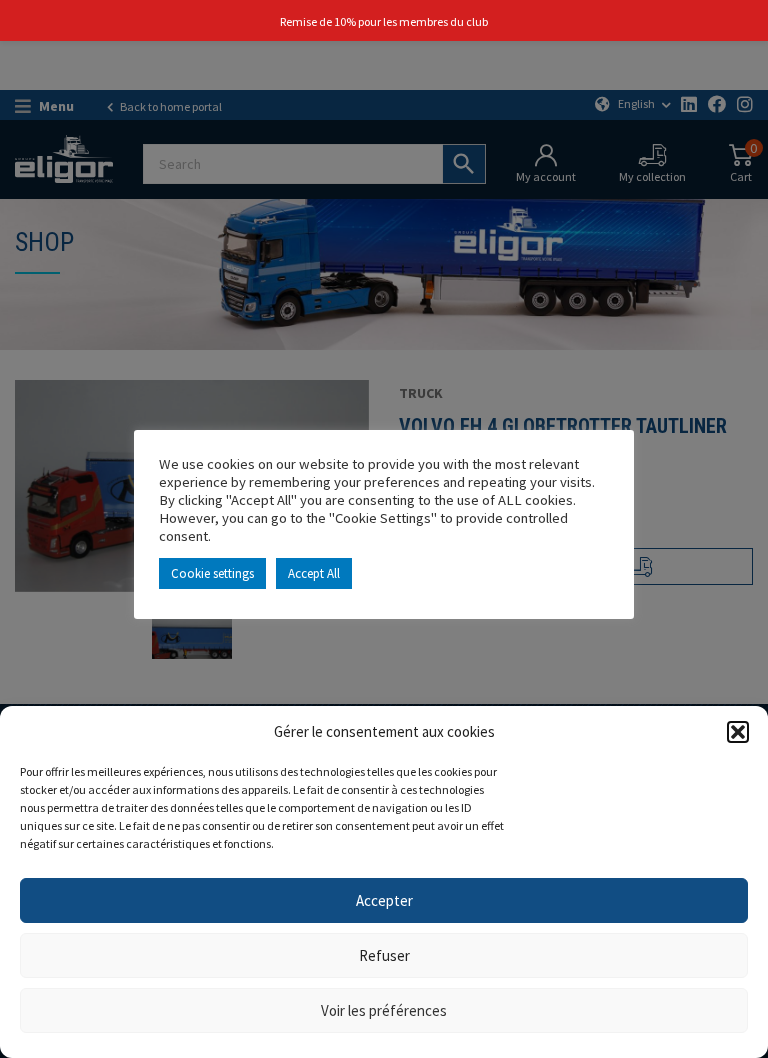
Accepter (384, 900)
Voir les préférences (384, 1010)
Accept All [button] (314, 573)
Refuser (384, 955)
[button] (738, 732)
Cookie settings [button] (212, 573)
